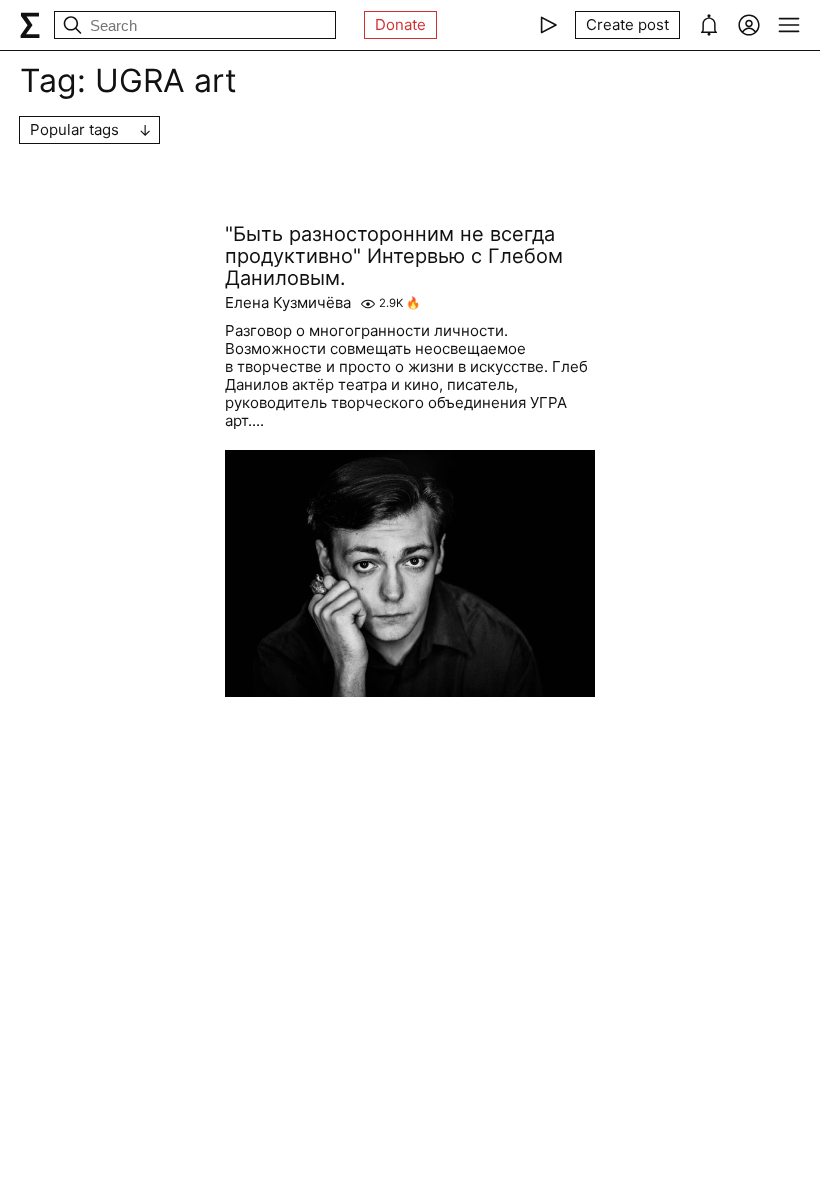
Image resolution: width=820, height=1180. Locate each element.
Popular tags (74, 129)
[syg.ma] (30, 25)
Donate (400, 24)
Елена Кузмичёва (288, 303)
